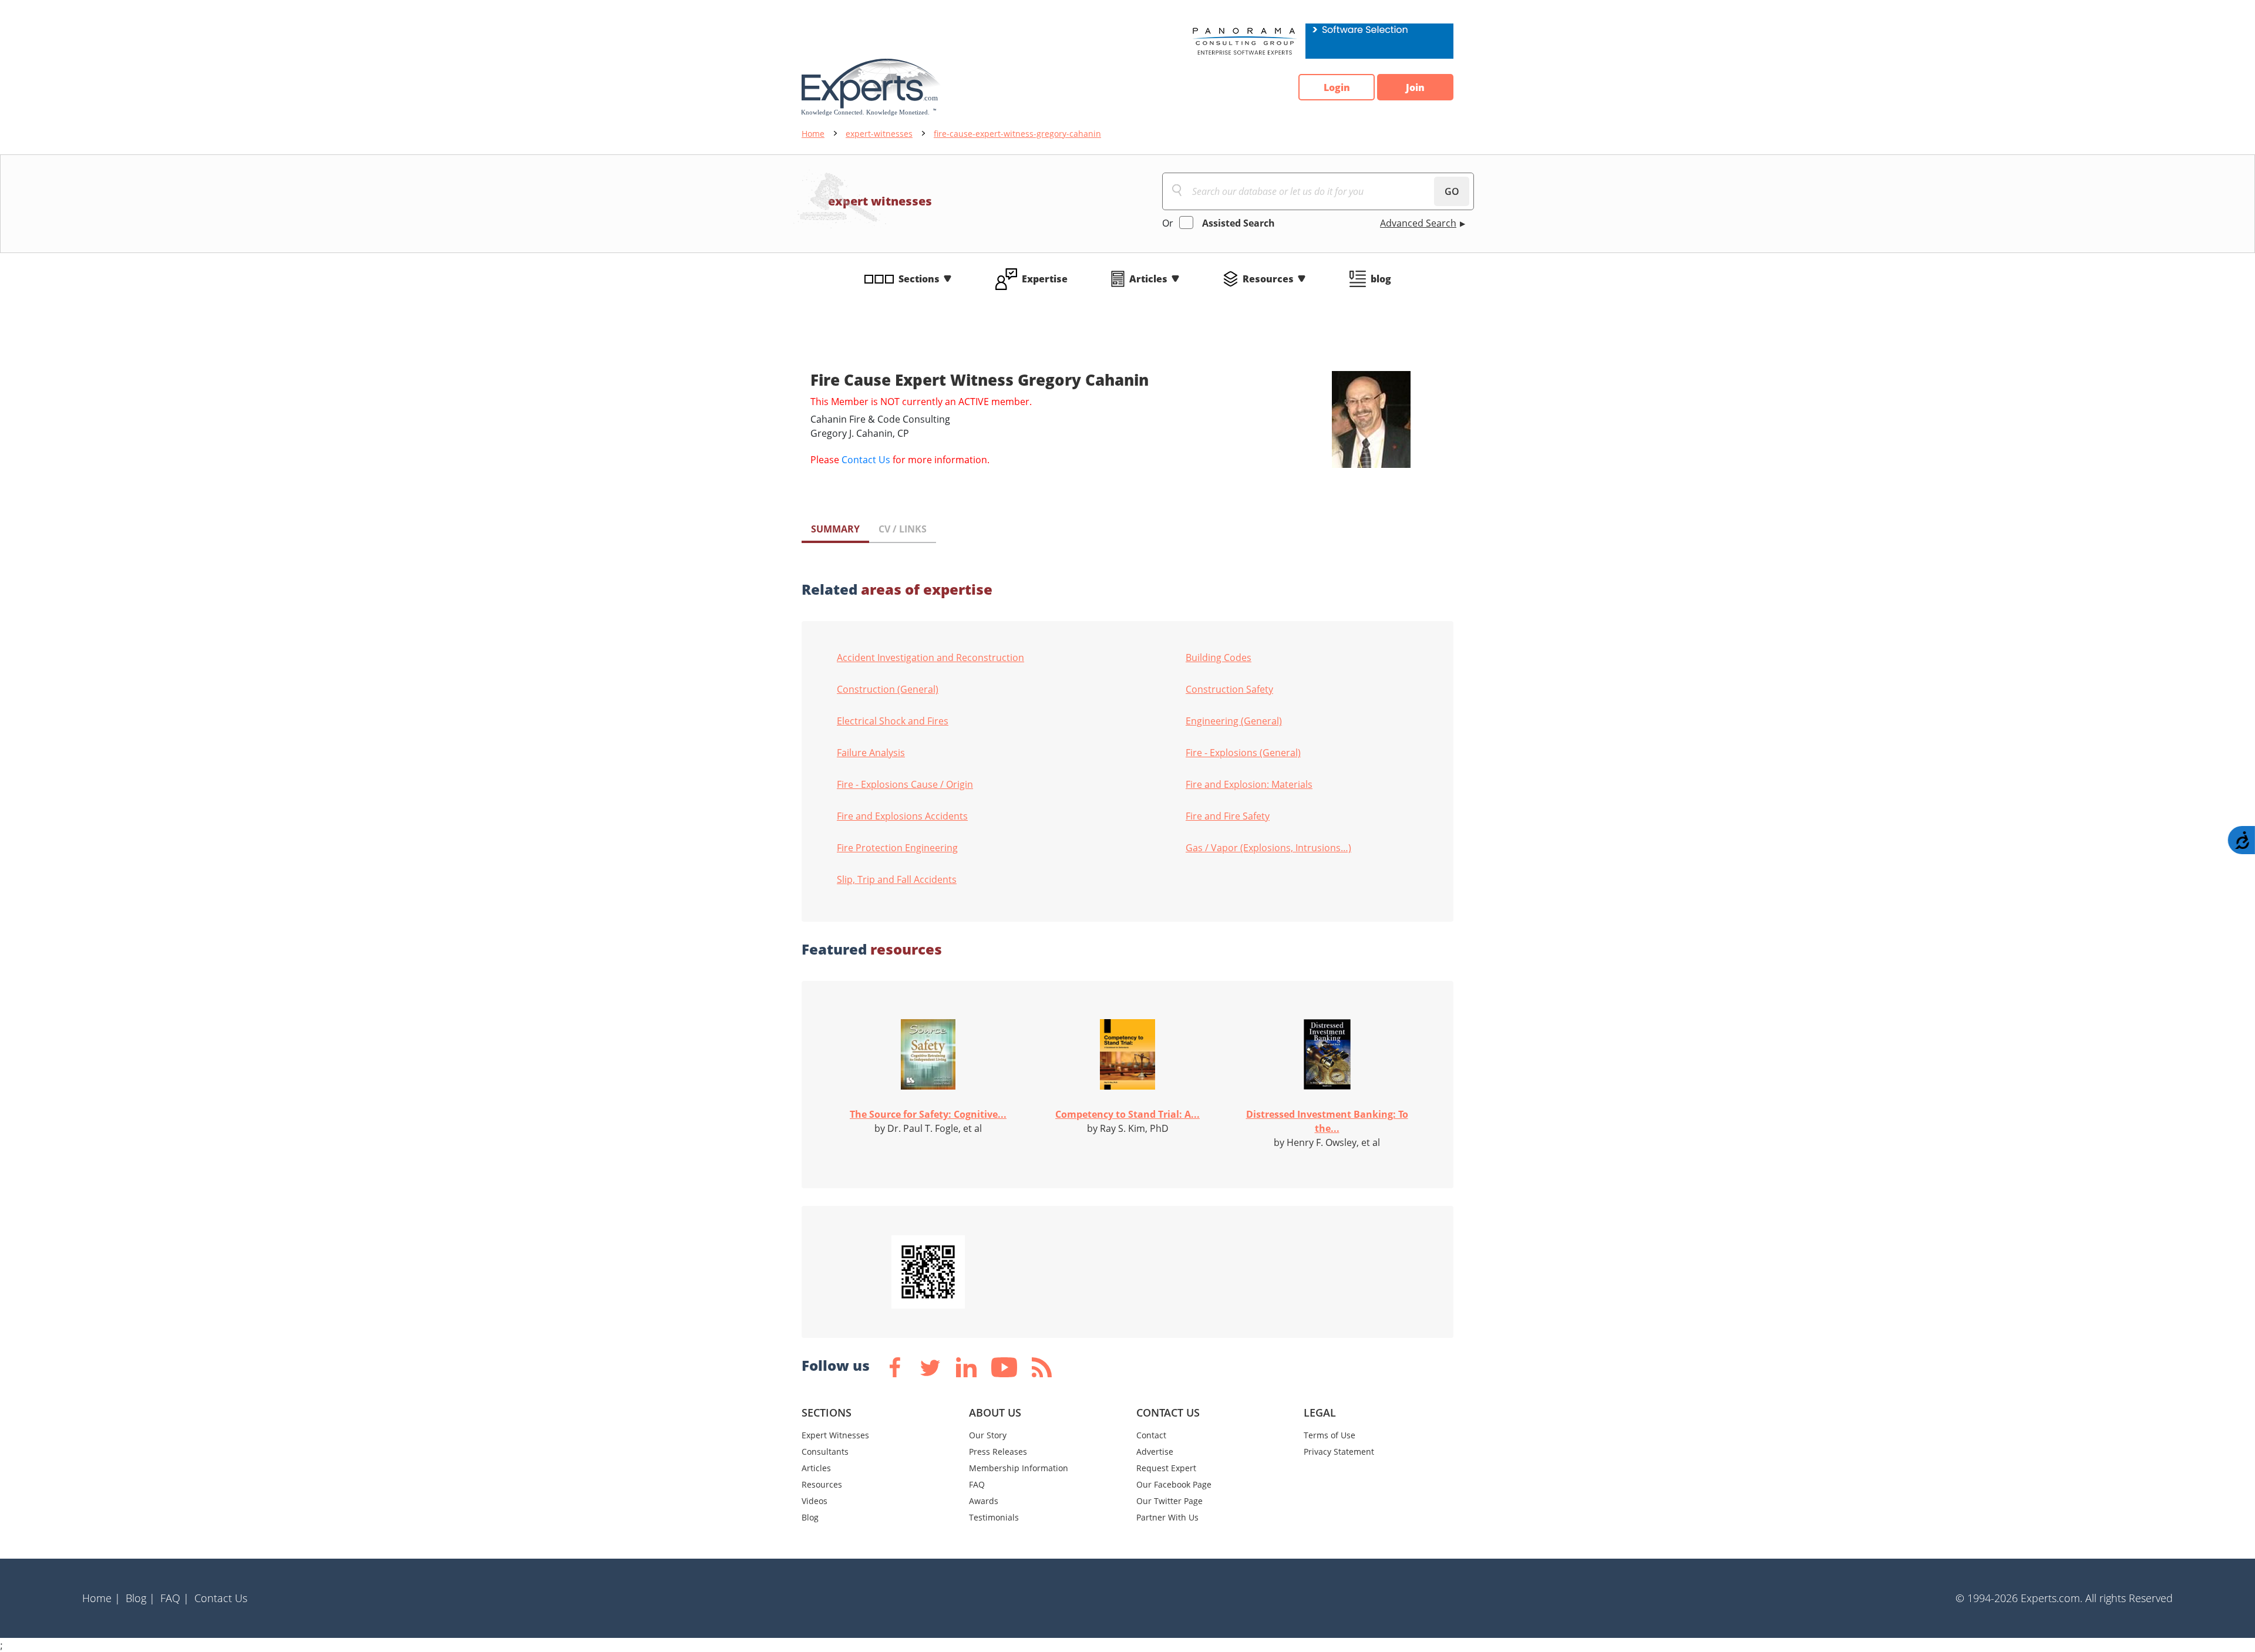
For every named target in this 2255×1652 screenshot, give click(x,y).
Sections (919, 279)
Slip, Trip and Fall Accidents (897, 879)
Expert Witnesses (835, 1435)
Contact (1151, 1435)
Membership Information (1019, 1468)
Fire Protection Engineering (897, 848)
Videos (815, 1501)
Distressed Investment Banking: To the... (1327, 1121)
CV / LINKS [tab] (903, 529)
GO (1452, 191)
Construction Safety (1229, 689)
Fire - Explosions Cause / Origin (905, 784)
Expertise (1045, 279)
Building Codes (1219, 658)
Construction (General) (888, 689)
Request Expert (1166, 1468)
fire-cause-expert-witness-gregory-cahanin (1017, 134)
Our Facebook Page (1174, 1484)
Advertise (1155, 1452)
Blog (810, 1517)
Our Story (988, 1435)
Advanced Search (1418, 223)
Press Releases (998, 1452)
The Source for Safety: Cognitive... (928, 1114)
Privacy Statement (1339, 1452)
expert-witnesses (879, 134)
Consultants (825, 1452)
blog (1381, 279)
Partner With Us (1167, 1517)
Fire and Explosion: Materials (1249, 784)
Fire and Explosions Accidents (902, 816)
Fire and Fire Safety (1228, 816)
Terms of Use (1330, 1435)
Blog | (140, 1598)
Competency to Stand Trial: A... (1127, 1114)
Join (1415, 87)
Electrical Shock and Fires (893, 721)
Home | (101, 1598)
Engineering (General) (1234, 721)
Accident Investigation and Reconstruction (930, 658)
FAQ (977, 1484)
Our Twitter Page (1169, 1501)
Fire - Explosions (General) (1243, 753)
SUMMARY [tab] (835, 529)
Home (813, 134)
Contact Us (866, 460)
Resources (1268, 279)
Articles (1148, 279)
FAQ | (175, 1598)
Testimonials (994, 1517)
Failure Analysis (871, 753)
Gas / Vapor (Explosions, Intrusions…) (1268, 848)
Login (1337, 87)
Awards (984, 1501)
